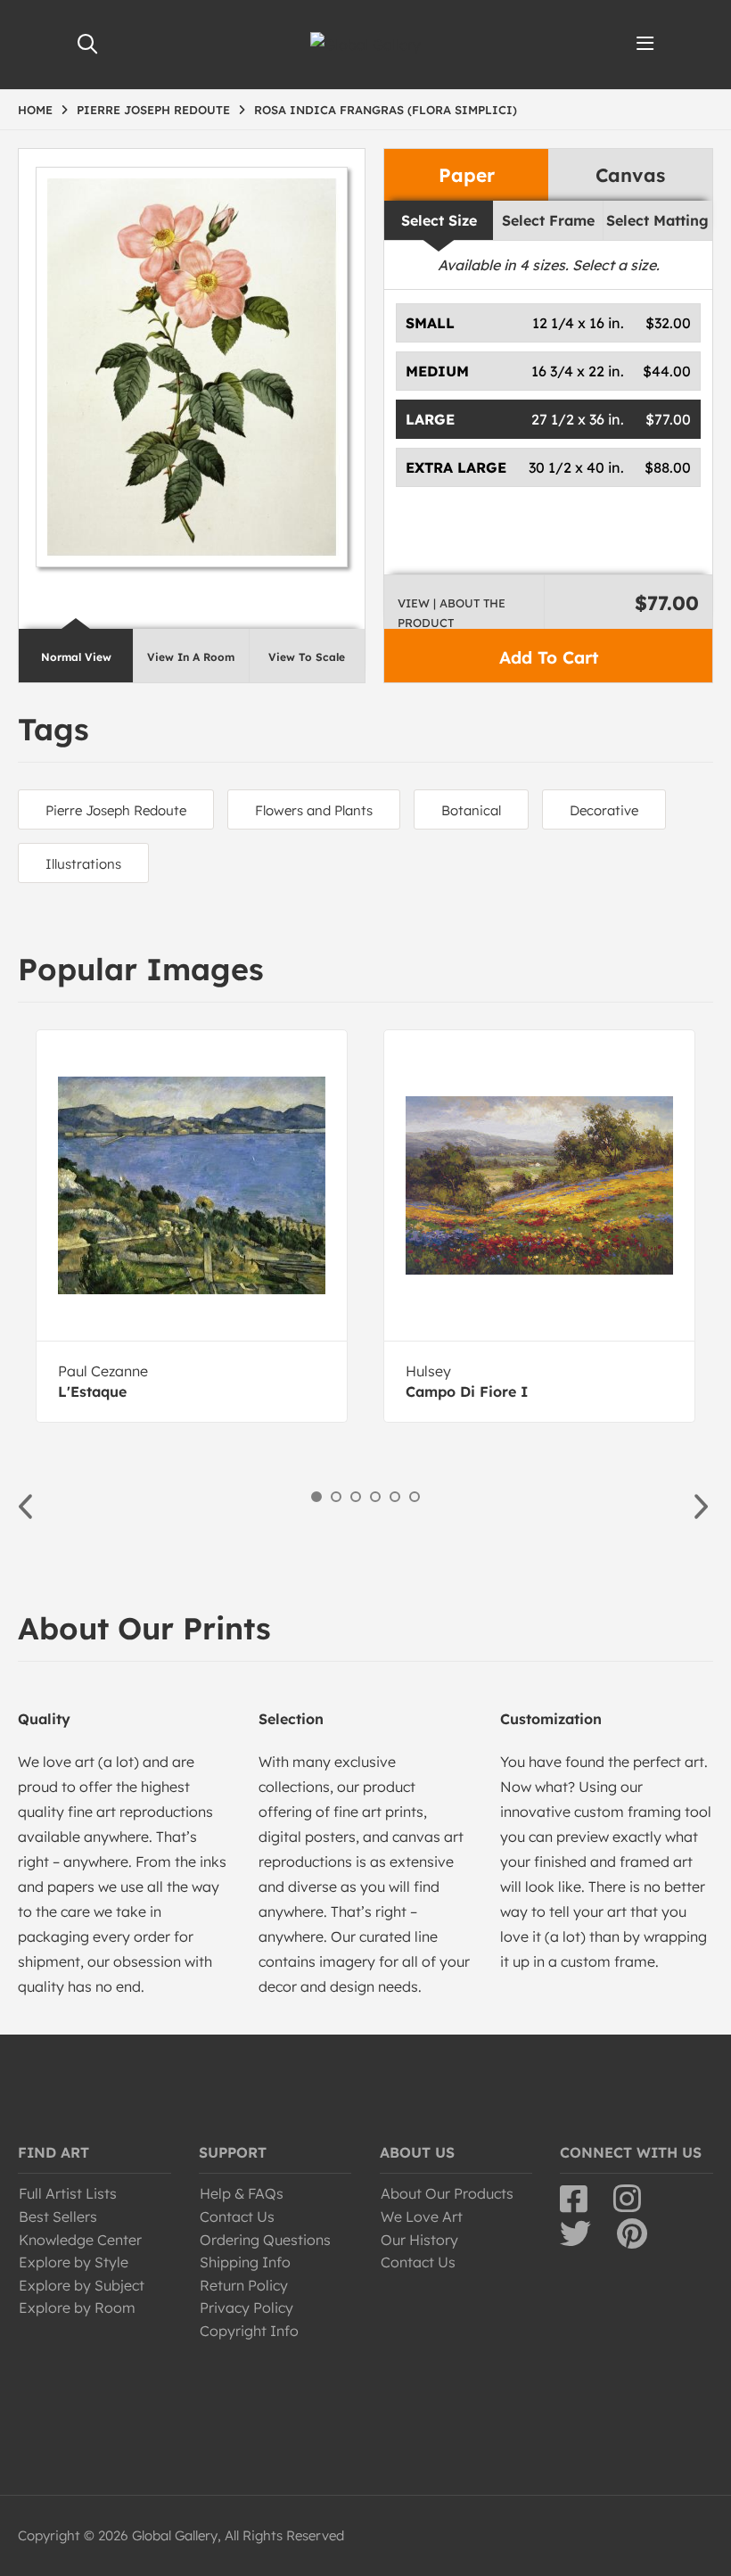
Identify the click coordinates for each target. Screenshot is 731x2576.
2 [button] (336, 1497)
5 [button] (395, 1497)
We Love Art (422, 2217)
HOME (35, 110)
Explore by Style (74, 2262)
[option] (192, 1226)
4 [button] (375, 1497)
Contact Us (237, 2217)
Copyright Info (249, 2331)
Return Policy (244, 2285)
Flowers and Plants (314, 810)
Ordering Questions (265, 2240)
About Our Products (447, 2193)
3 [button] (356, 1497)
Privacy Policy (246, 2308)
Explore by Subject (82, 2285)
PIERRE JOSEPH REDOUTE (153, 110)
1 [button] (316, 1497)
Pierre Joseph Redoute (116, 810)
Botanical (471, 810)
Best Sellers (58, 2217)
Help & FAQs (242, 2193)
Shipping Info (245, 2262)
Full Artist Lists (68, 2193)
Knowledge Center (80, 2240)
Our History (419, 2240)
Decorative (604, 810)
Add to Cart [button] (549, 657)
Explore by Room (77, 2308)
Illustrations (83, 864)
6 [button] (415, 1497)
